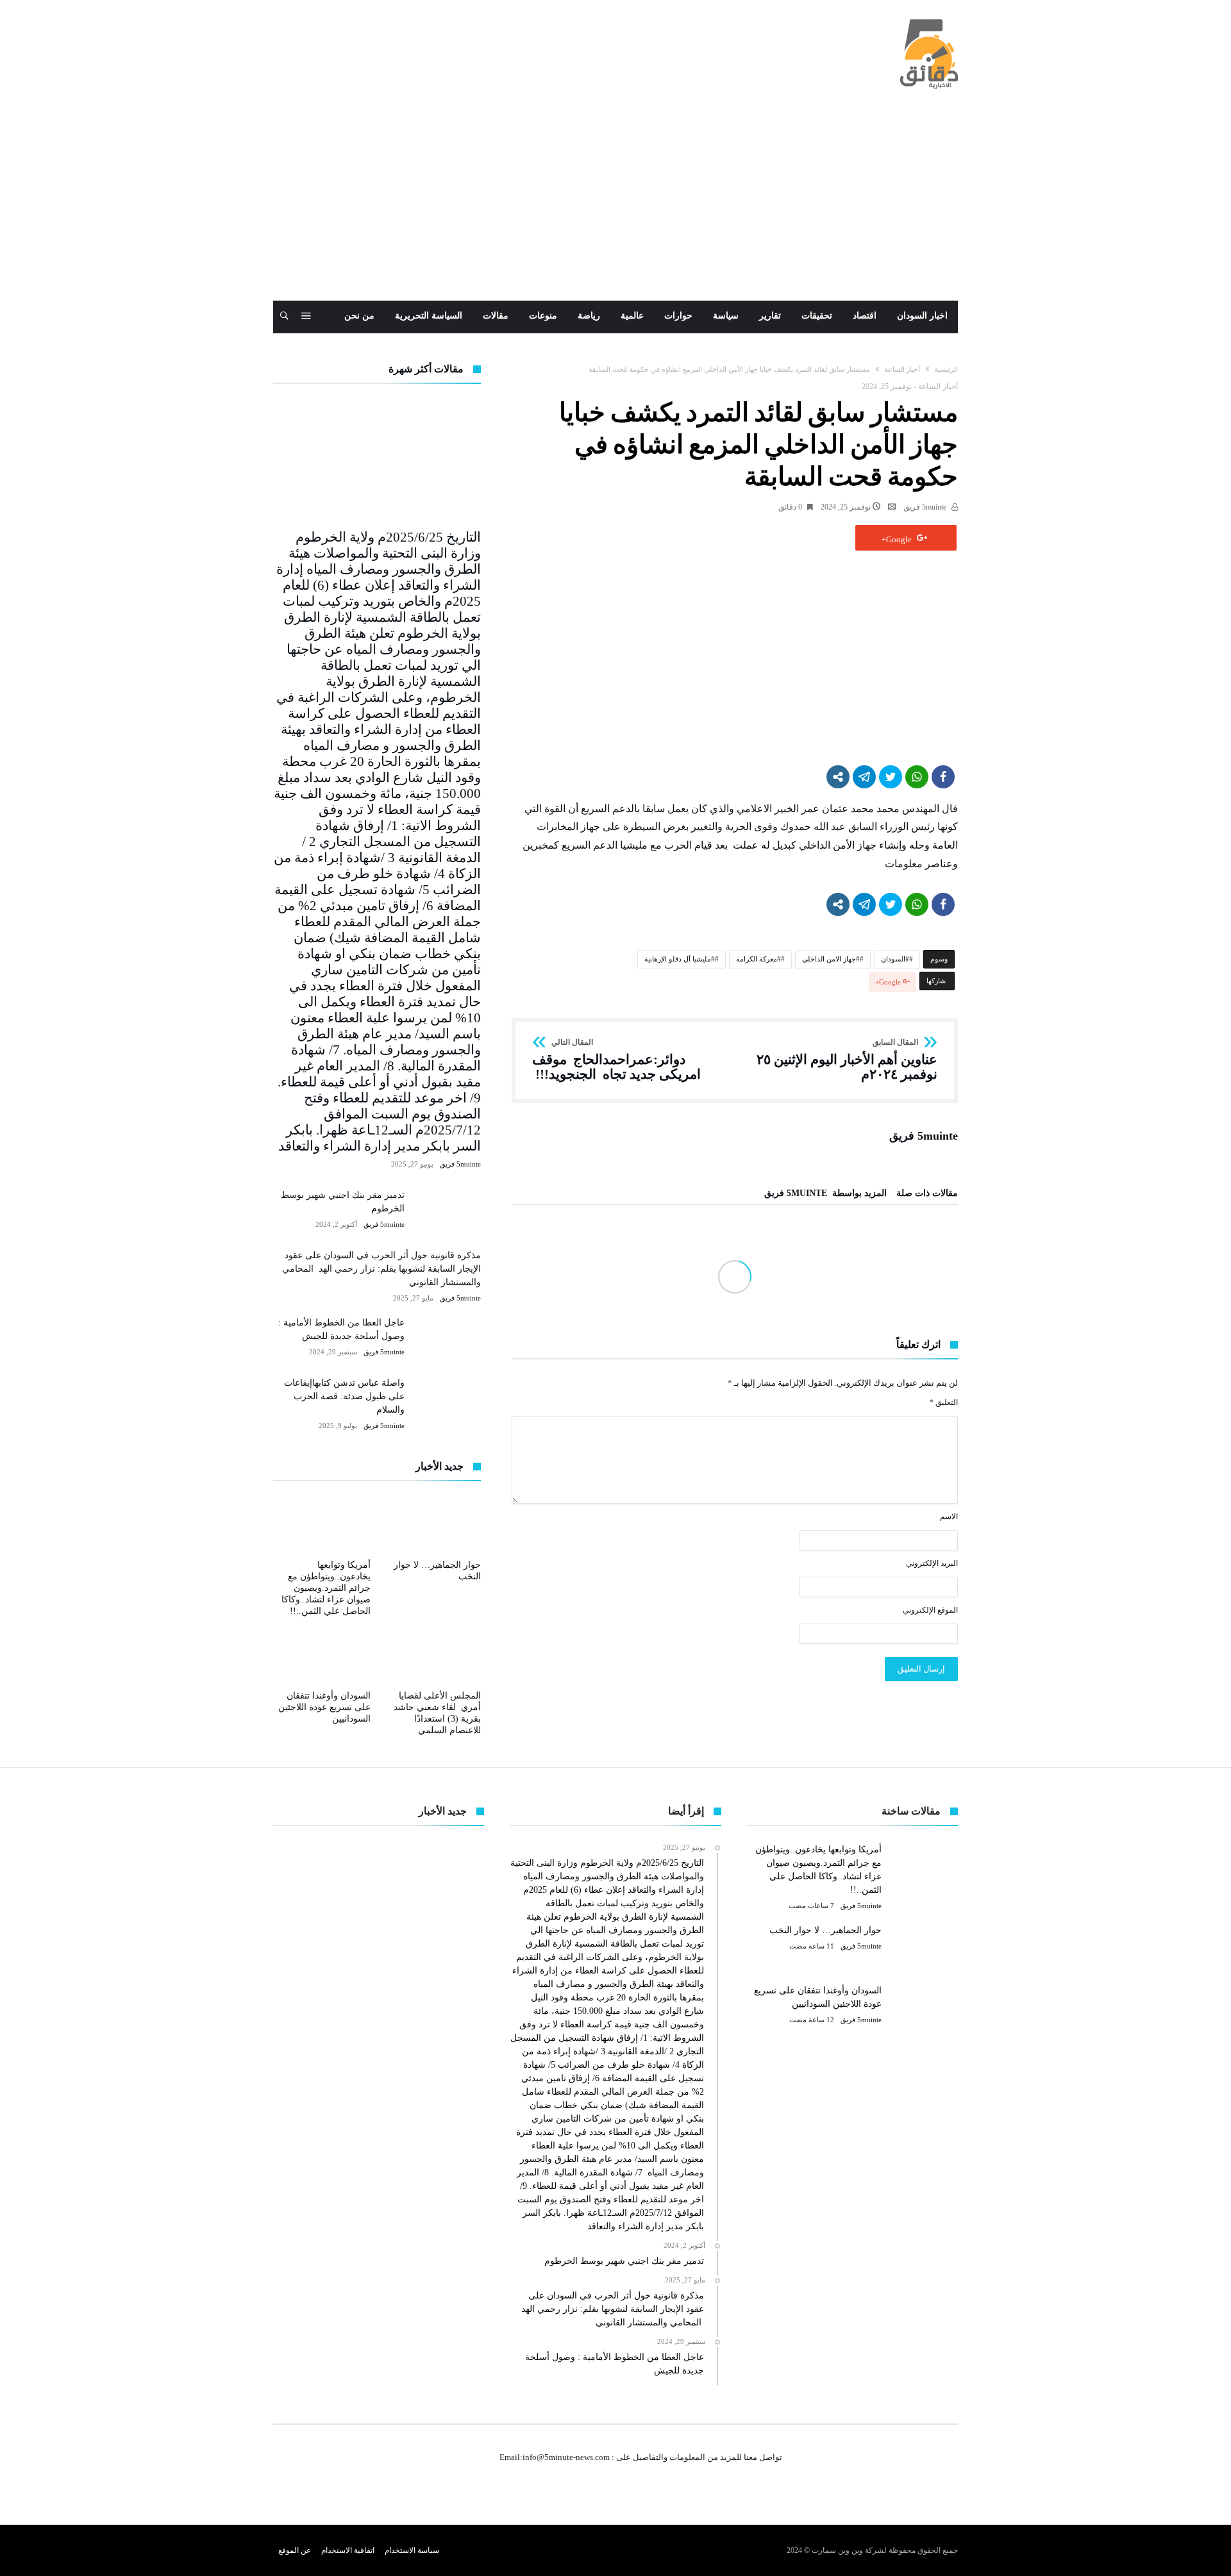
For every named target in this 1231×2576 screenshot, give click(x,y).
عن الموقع (295, 2550)
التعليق (944, 1402)
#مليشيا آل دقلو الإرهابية (680, 959)
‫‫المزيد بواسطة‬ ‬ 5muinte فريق (825, 1193)
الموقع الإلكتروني (930, 1610)
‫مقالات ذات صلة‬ (927, 1193)
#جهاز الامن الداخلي (831, 959)
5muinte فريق (926, 507)
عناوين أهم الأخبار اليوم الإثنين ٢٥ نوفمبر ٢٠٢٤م (847, 1060)
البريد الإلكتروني (932, 1563)
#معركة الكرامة (758, 959)
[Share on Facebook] (943, 777)
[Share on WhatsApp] (917, 777)
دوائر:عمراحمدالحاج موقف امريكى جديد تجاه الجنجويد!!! (616, 1060)
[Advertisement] (615, 204)
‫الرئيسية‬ (946, 369)
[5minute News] (929, 19)
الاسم (949, 1517)
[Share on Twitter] (891, 777)
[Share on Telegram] (864, 777)
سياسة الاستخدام (412, 2550)
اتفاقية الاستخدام (348, 2550)
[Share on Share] (838, 777)
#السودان (895, 959)
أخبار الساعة (902, 369)
